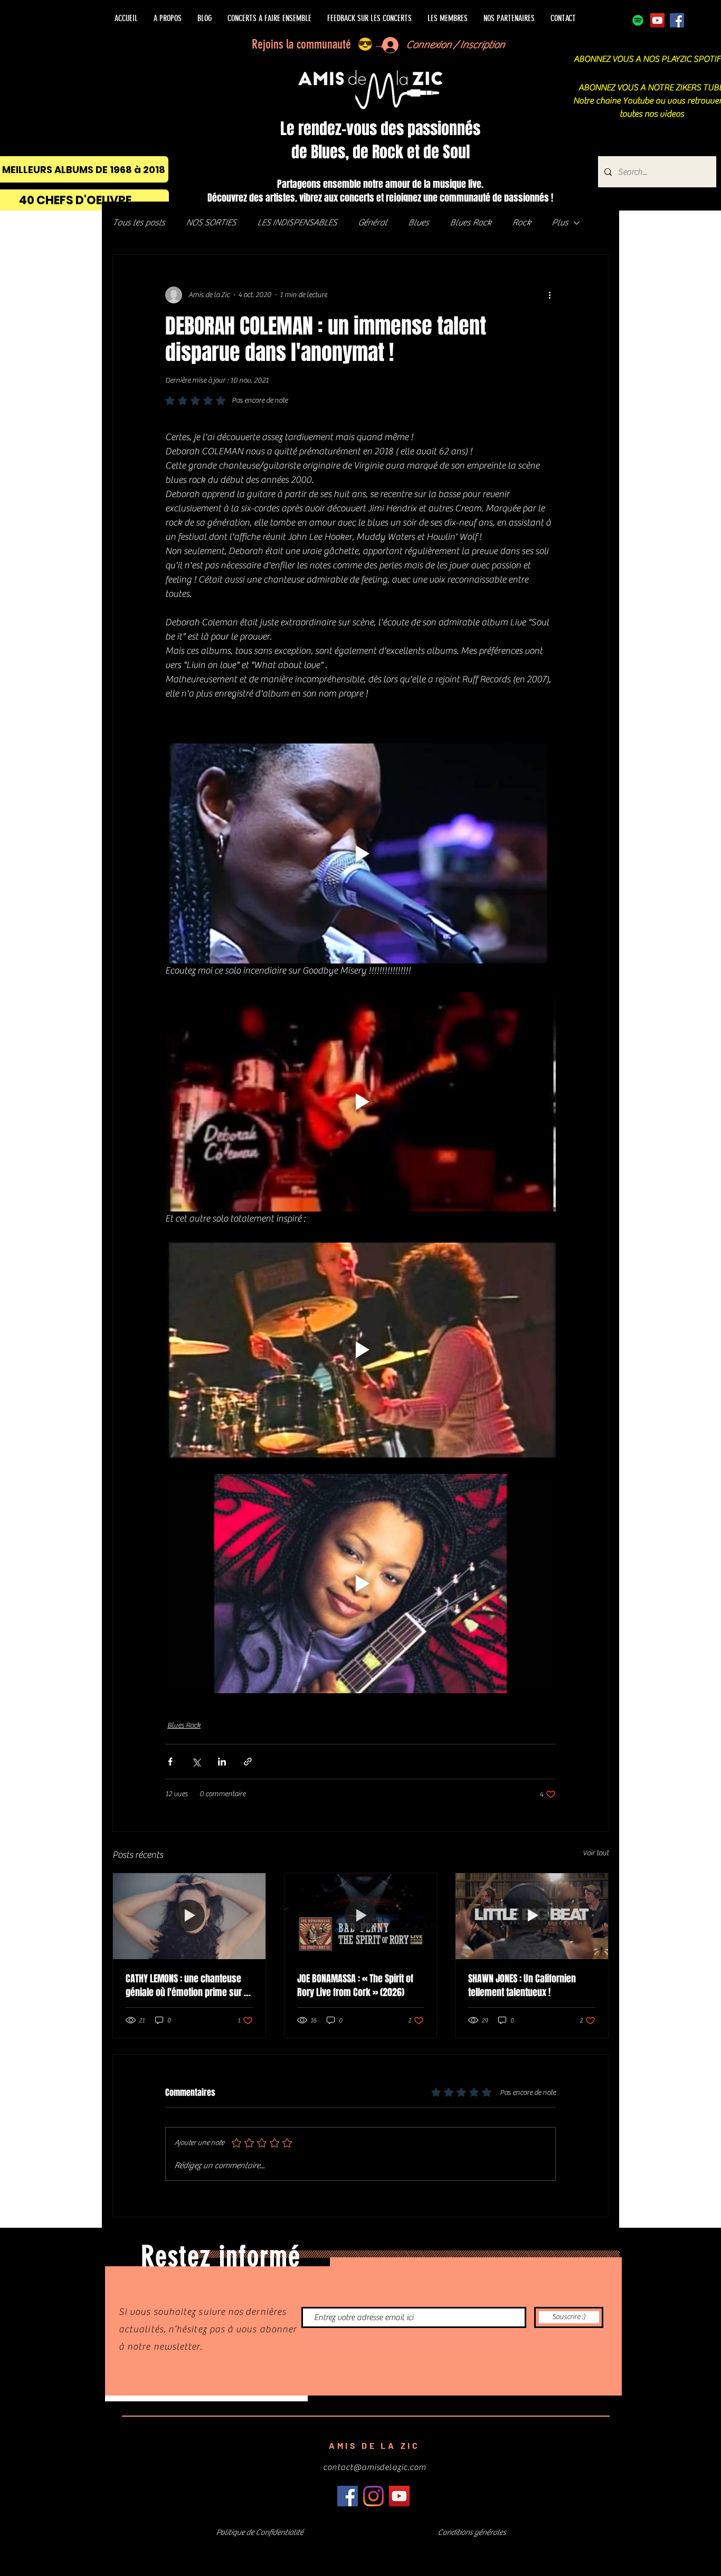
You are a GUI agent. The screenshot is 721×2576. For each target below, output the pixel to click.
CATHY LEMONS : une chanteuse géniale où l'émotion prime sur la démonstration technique (188, 1986)
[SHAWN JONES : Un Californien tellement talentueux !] (532, 1916)
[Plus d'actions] (549, 295)
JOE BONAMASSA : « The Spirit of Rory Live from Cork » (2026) (355, 1986)
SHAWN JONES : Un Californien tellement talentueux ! (522, 1986)
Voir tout (596, 1853)
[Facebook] (677, 20)
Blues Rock (470, 223)
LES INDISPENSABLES (297, 223)
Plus (560, 223)
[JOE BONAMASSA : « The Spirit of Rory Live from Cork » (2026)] (361, 1916)
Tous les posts (139, 223)
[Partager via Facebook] (170, 1762)
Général (372, 223)
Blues (418, 223)
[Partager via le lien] (248, 1762)
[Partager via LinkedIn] (222, 1762)
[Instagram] (373, 2496)
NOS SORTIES (211, 223)
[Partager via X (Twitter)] (196, 1762)
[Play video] (360, 853)
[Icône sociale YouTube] (657, 20)
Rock (521, 223)
